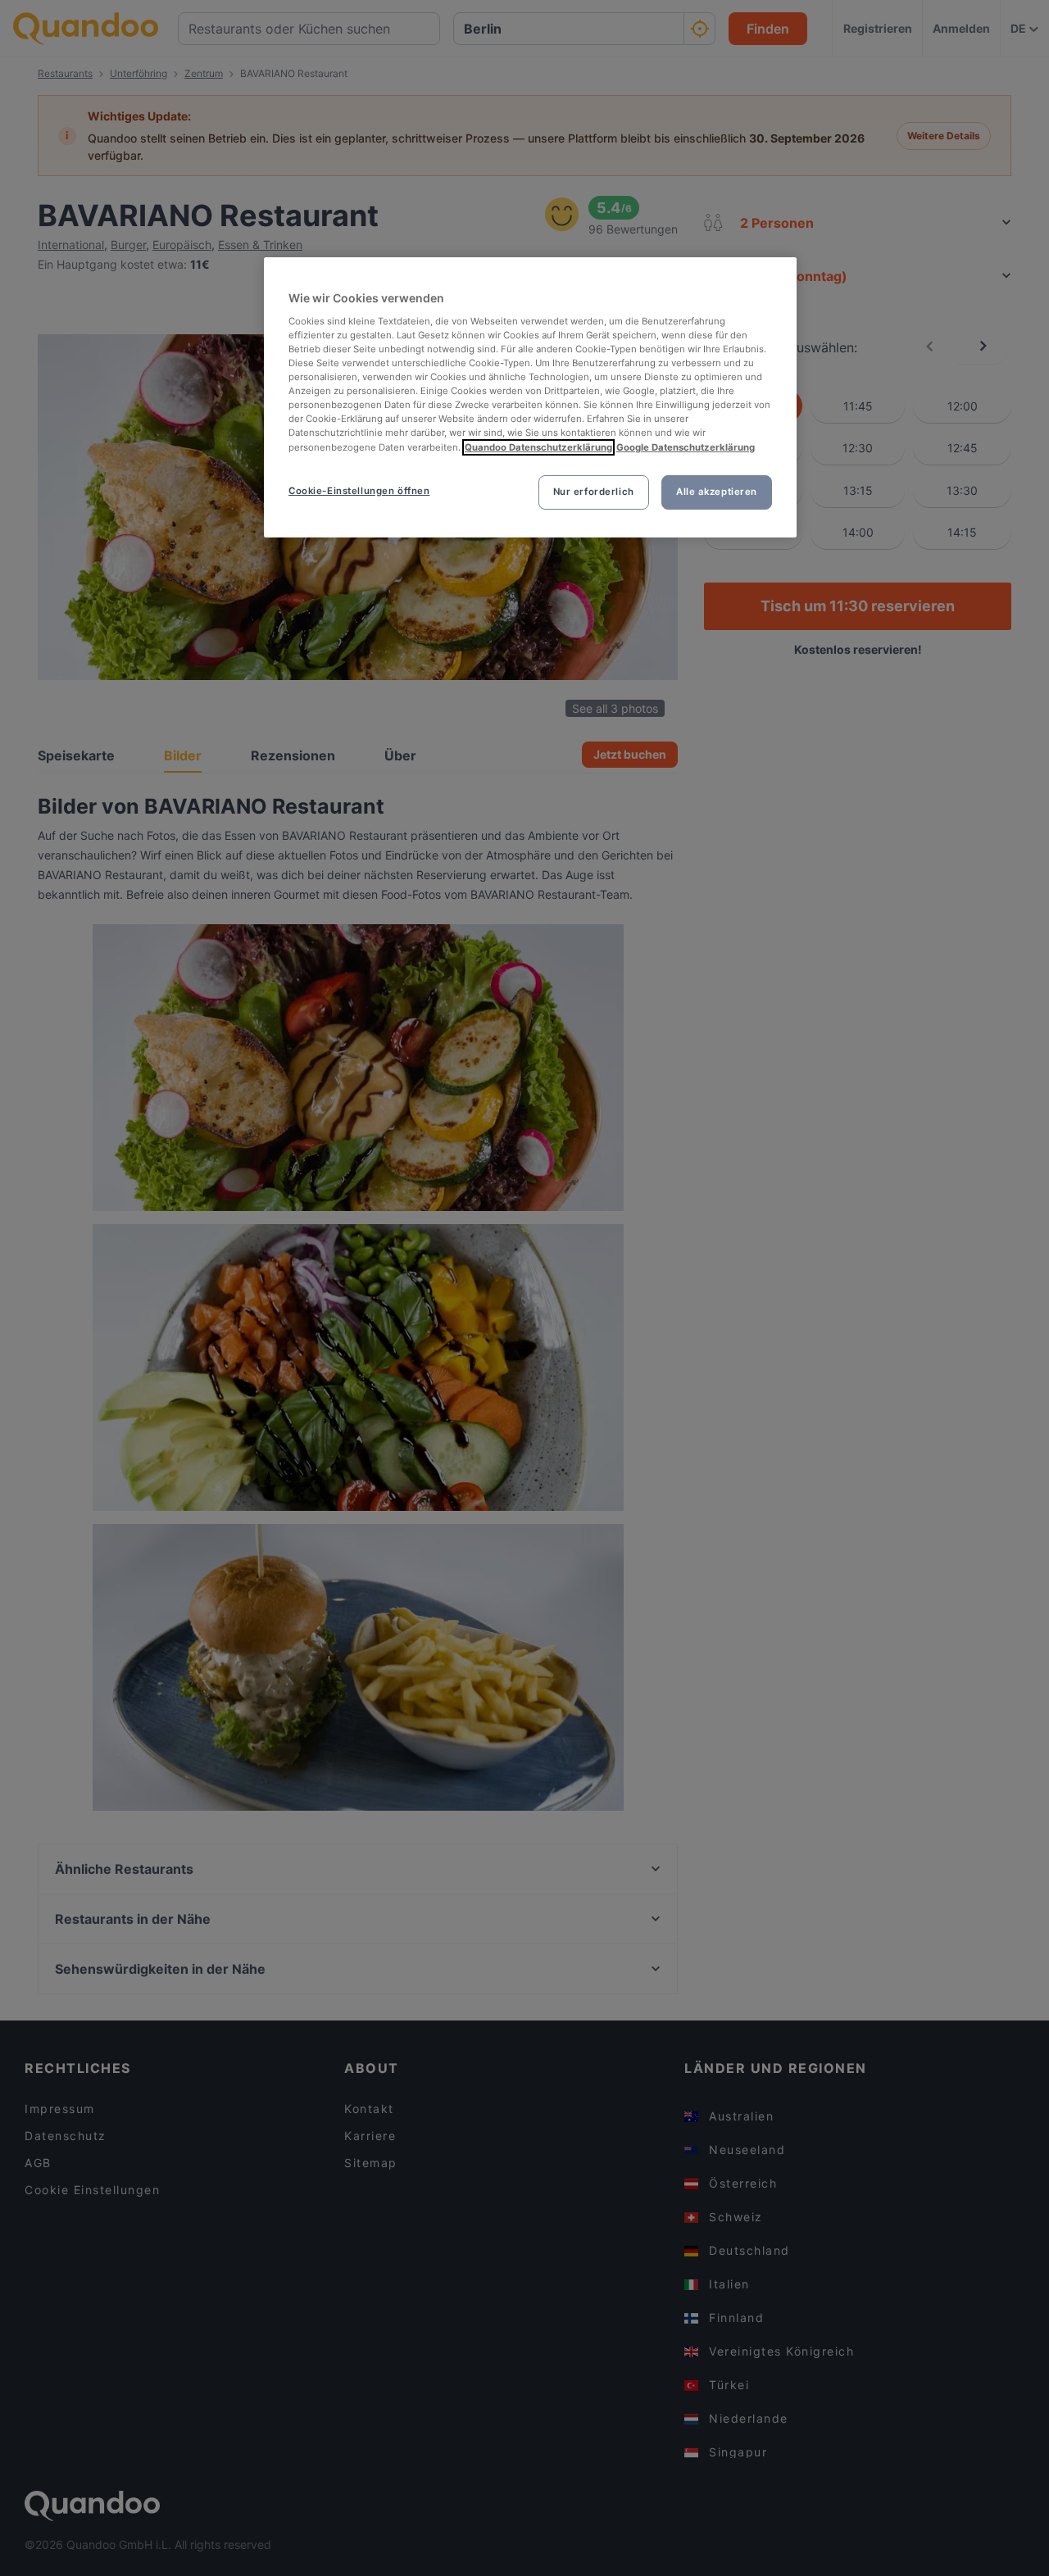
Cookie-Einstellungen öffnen (359, 491)
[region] (530, 397)
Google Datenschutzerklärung (686, 447)
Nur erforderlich (594, 492)
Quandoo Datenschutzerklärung (538, 447)
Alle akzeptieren (717, 492)
